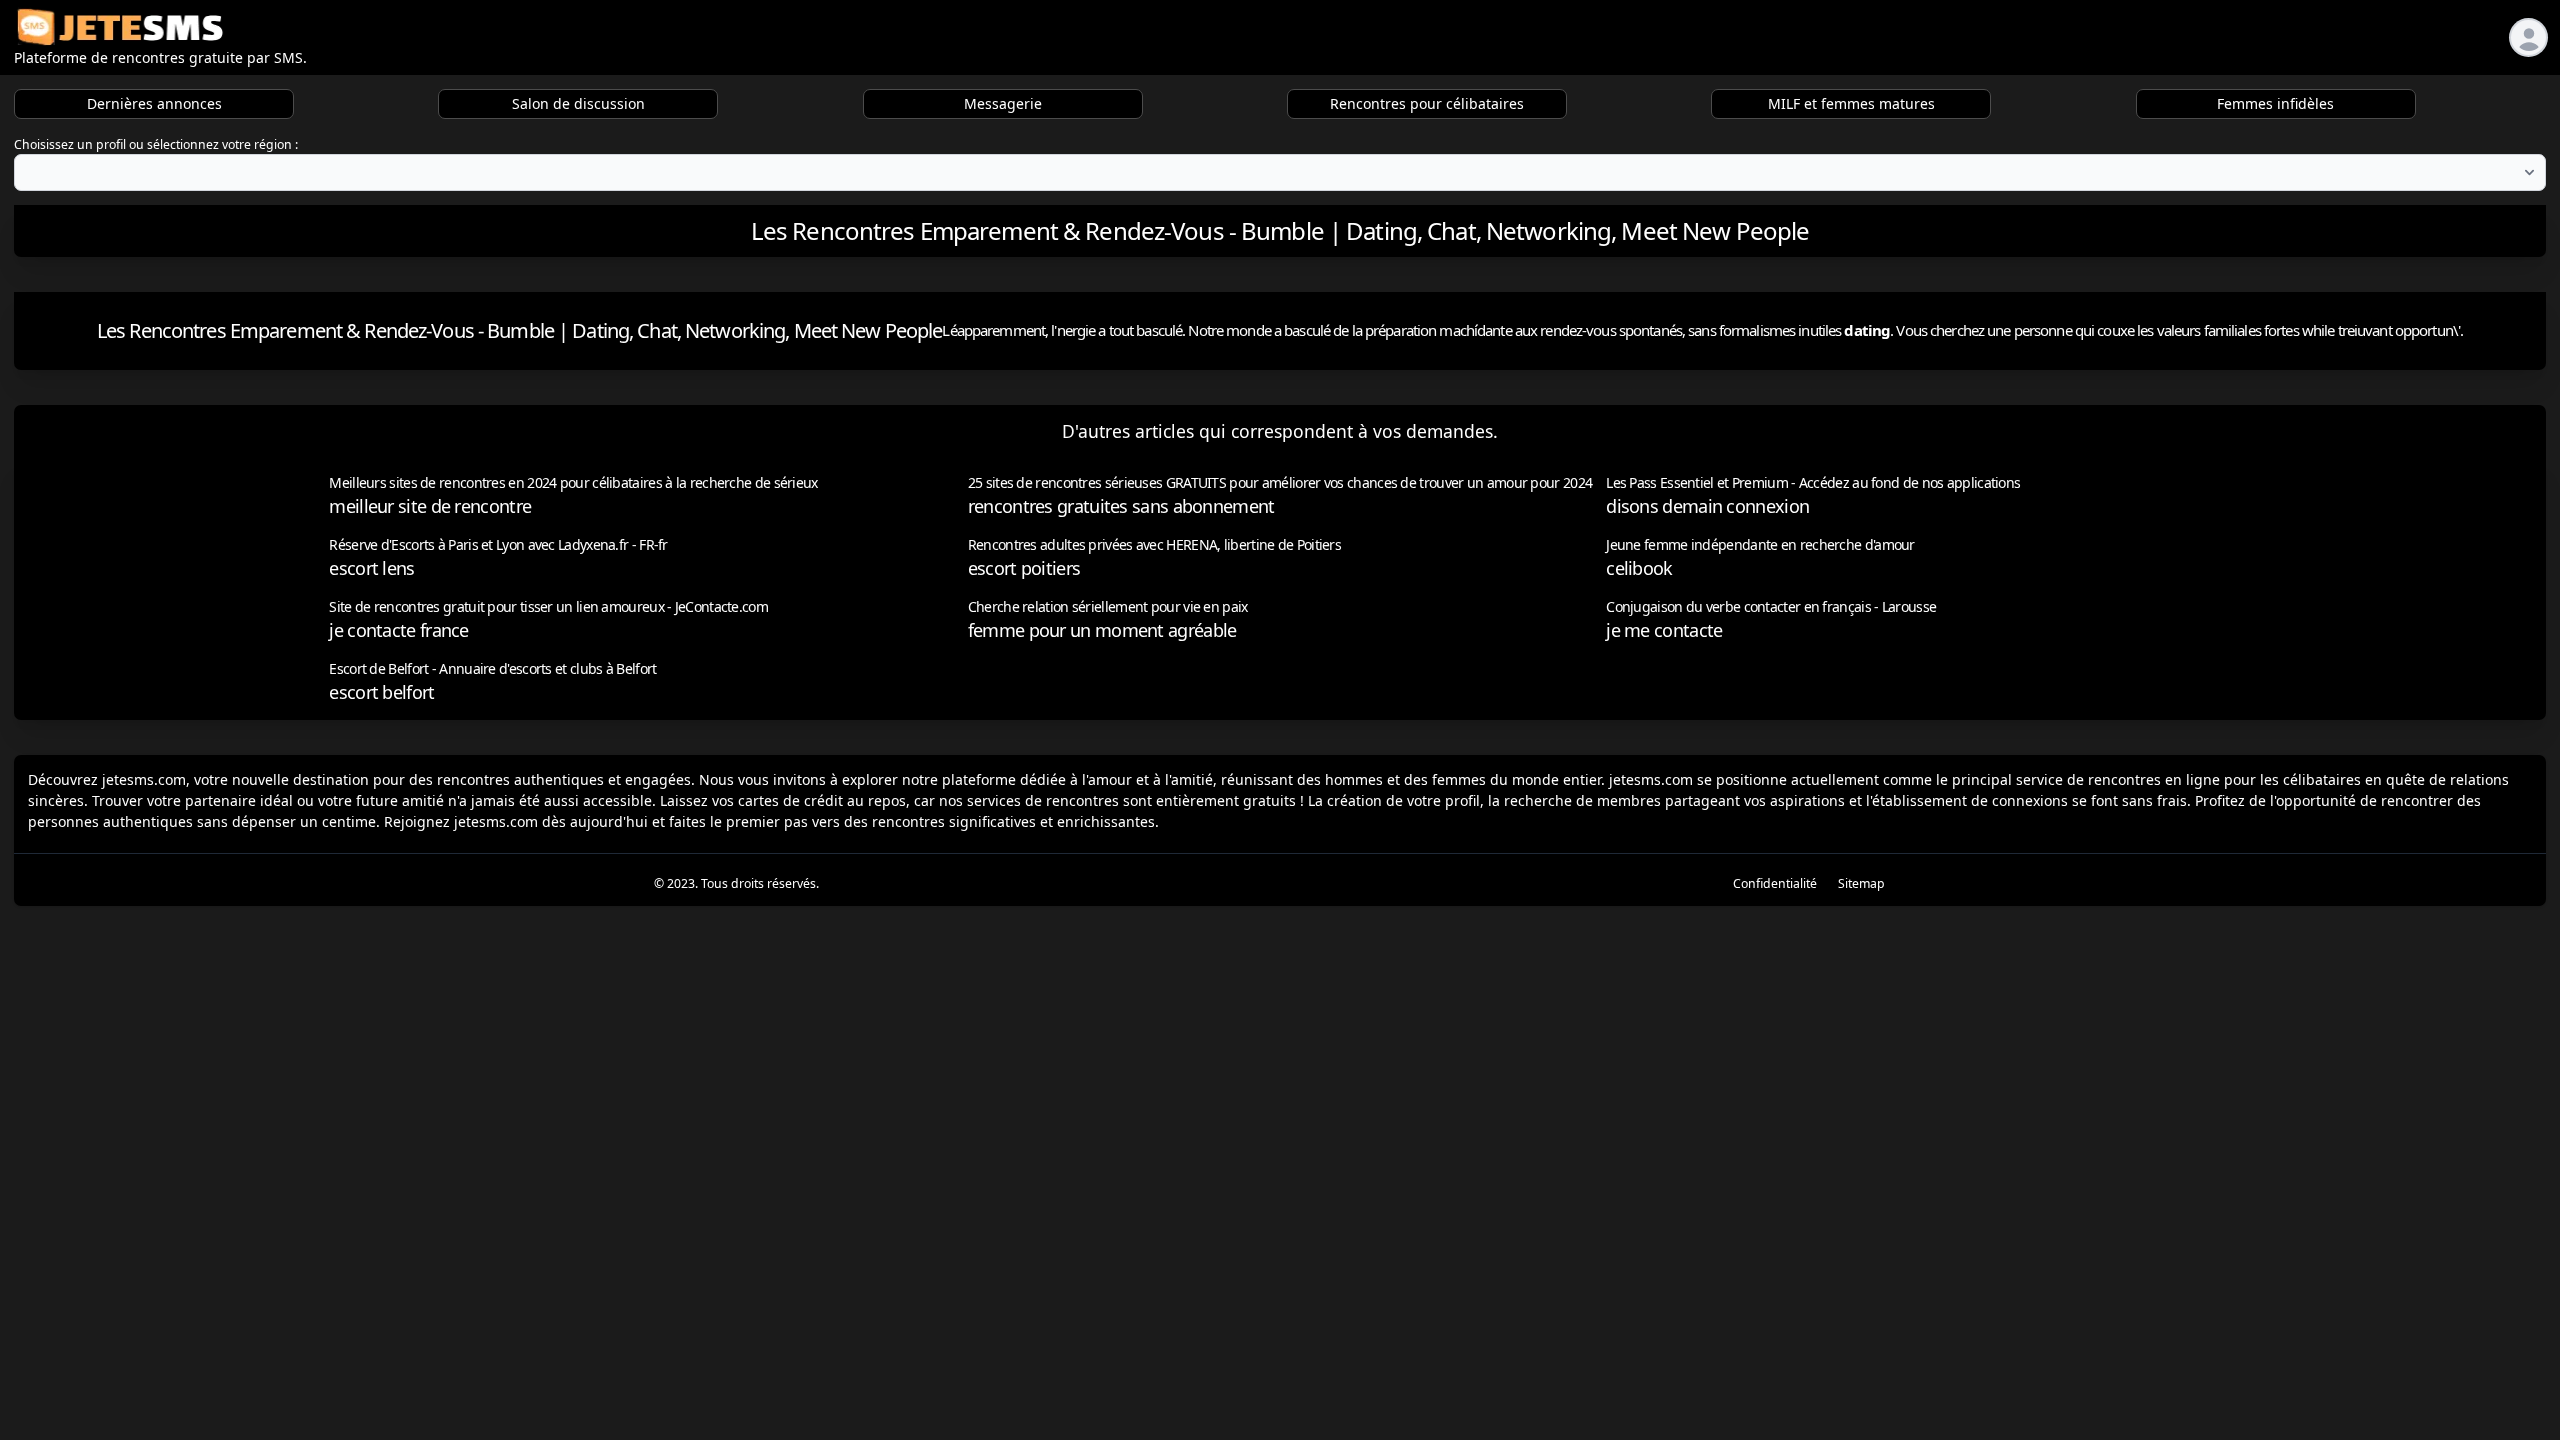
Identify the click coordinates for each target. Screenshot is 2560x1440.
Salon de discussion (578, 103)
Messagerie (1003, 103)
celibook (1639, 568)
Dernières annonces (154, 103)
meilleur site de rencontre (430, 506)
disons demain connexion (1707, 506)
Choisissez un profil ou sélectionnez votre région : (156, 144)
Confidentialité (1775, 883)
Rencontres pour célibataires (1427, 103)
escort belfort (381, 692)
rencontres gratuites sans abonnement (1121, 506)
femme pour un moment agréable (1102, 630)
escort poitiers (1024, 568)
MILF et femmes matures (1851, 103)
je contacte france (398, 630)
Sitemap (1861, 883)
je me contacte (1664, 630)
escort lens (371, 568)
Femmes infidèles (2275, 103)
